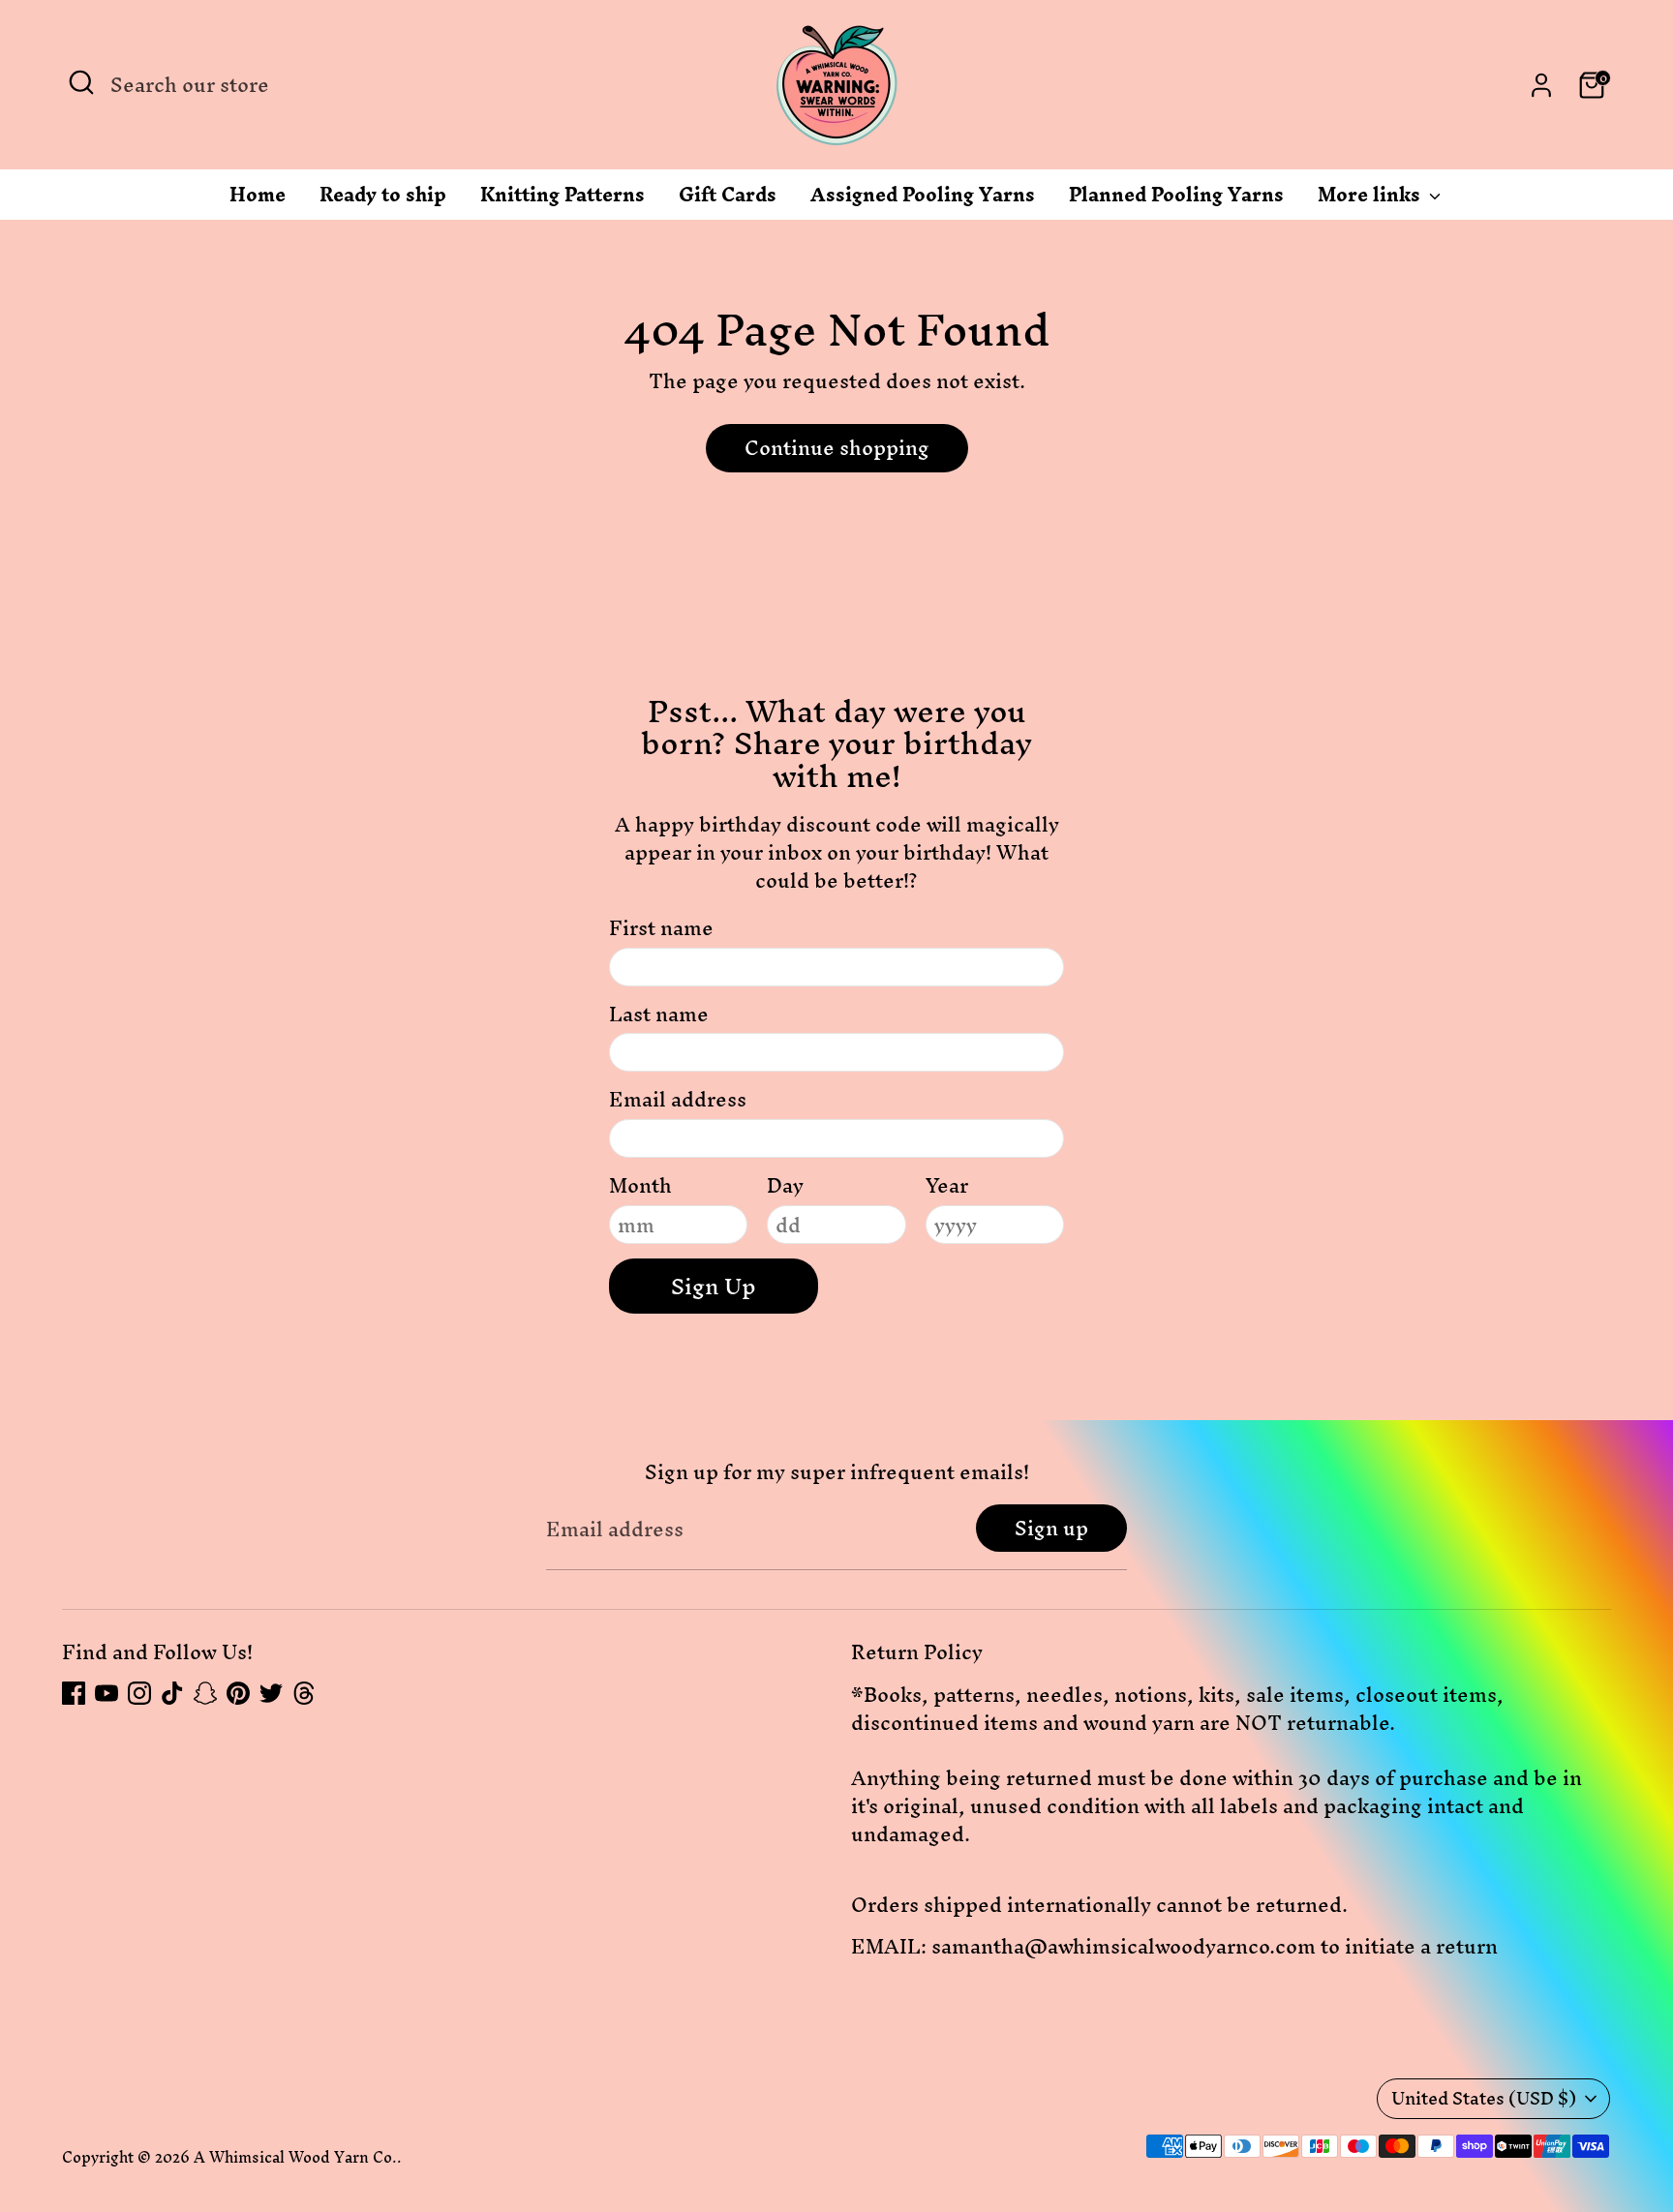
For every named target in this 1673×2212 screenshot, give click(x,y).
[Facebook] (74, 1693)
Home (258, 199)
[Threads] (304, 1693)
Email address (678, 1100)
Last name (659, 1015)
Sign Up (714, 1287)
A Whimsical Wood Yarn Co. (295, 2157)
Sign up (1051, 1528)
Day (785, 1186)
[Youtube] (106, 1693)
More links (1371, 199)
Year (947, 1186)
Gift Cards (728, 199)
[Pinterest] (238, 1693)
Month (640, 1186)
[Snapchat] (205, 1693)
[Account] (1541, 85)
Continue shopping (837, 448)
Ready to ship (383, 199)
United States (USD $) (1484, 2098)
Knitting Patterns (563, 199)
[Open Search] (81, 82)
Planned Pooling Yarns (1176, 199)
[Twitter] (271, 1693)
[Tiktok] (172, 1693)
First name (661, 929)
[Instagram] (139, 1693)
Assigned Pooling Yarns (923, 199)
